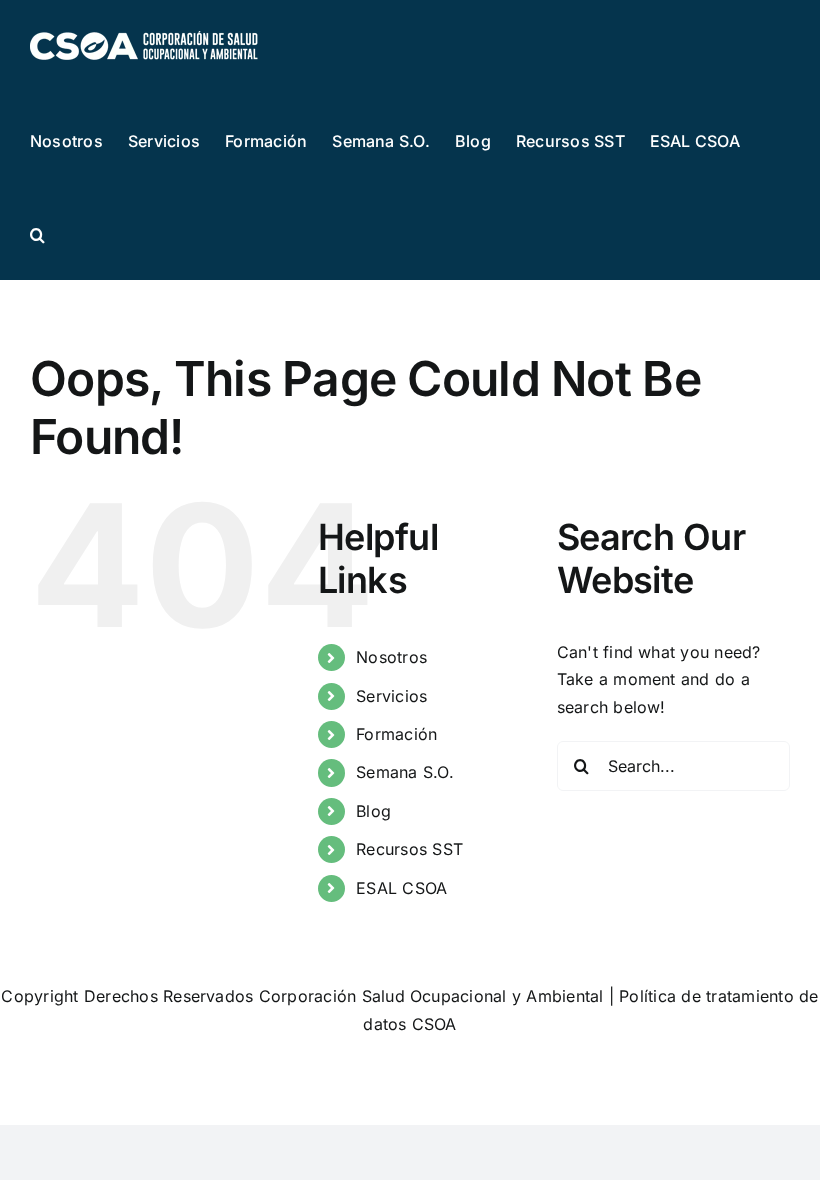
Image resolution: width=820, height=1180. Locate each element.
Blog (373, 811)
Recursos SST (409, 849)
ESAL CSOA (401, 888)
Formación (396, 734)
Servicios (391, 696)
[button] (37, 233)
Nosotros (391, 657)
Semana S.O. (405, 772)
